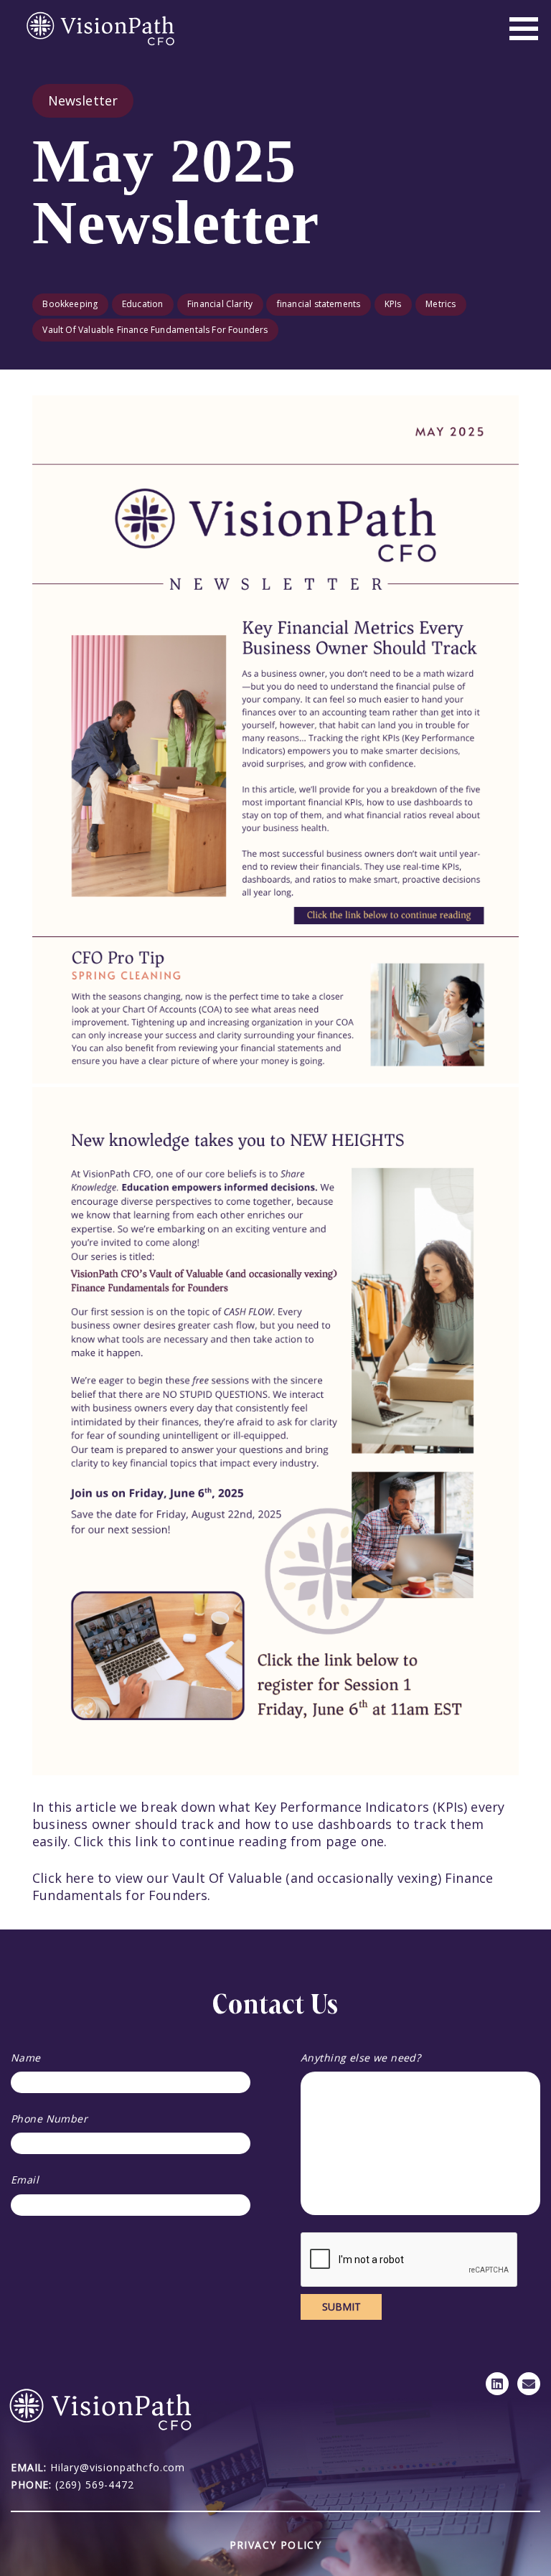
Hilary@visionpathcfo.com (118, 2467)
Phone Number (49, 2119)
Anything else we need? (361, 2058)
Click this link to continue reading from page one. (230, 1841)
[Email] (529, 2384)
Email (25, 2180)
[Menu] (524, 29)
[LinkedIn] (497, 2384)
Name (26, 2058)
